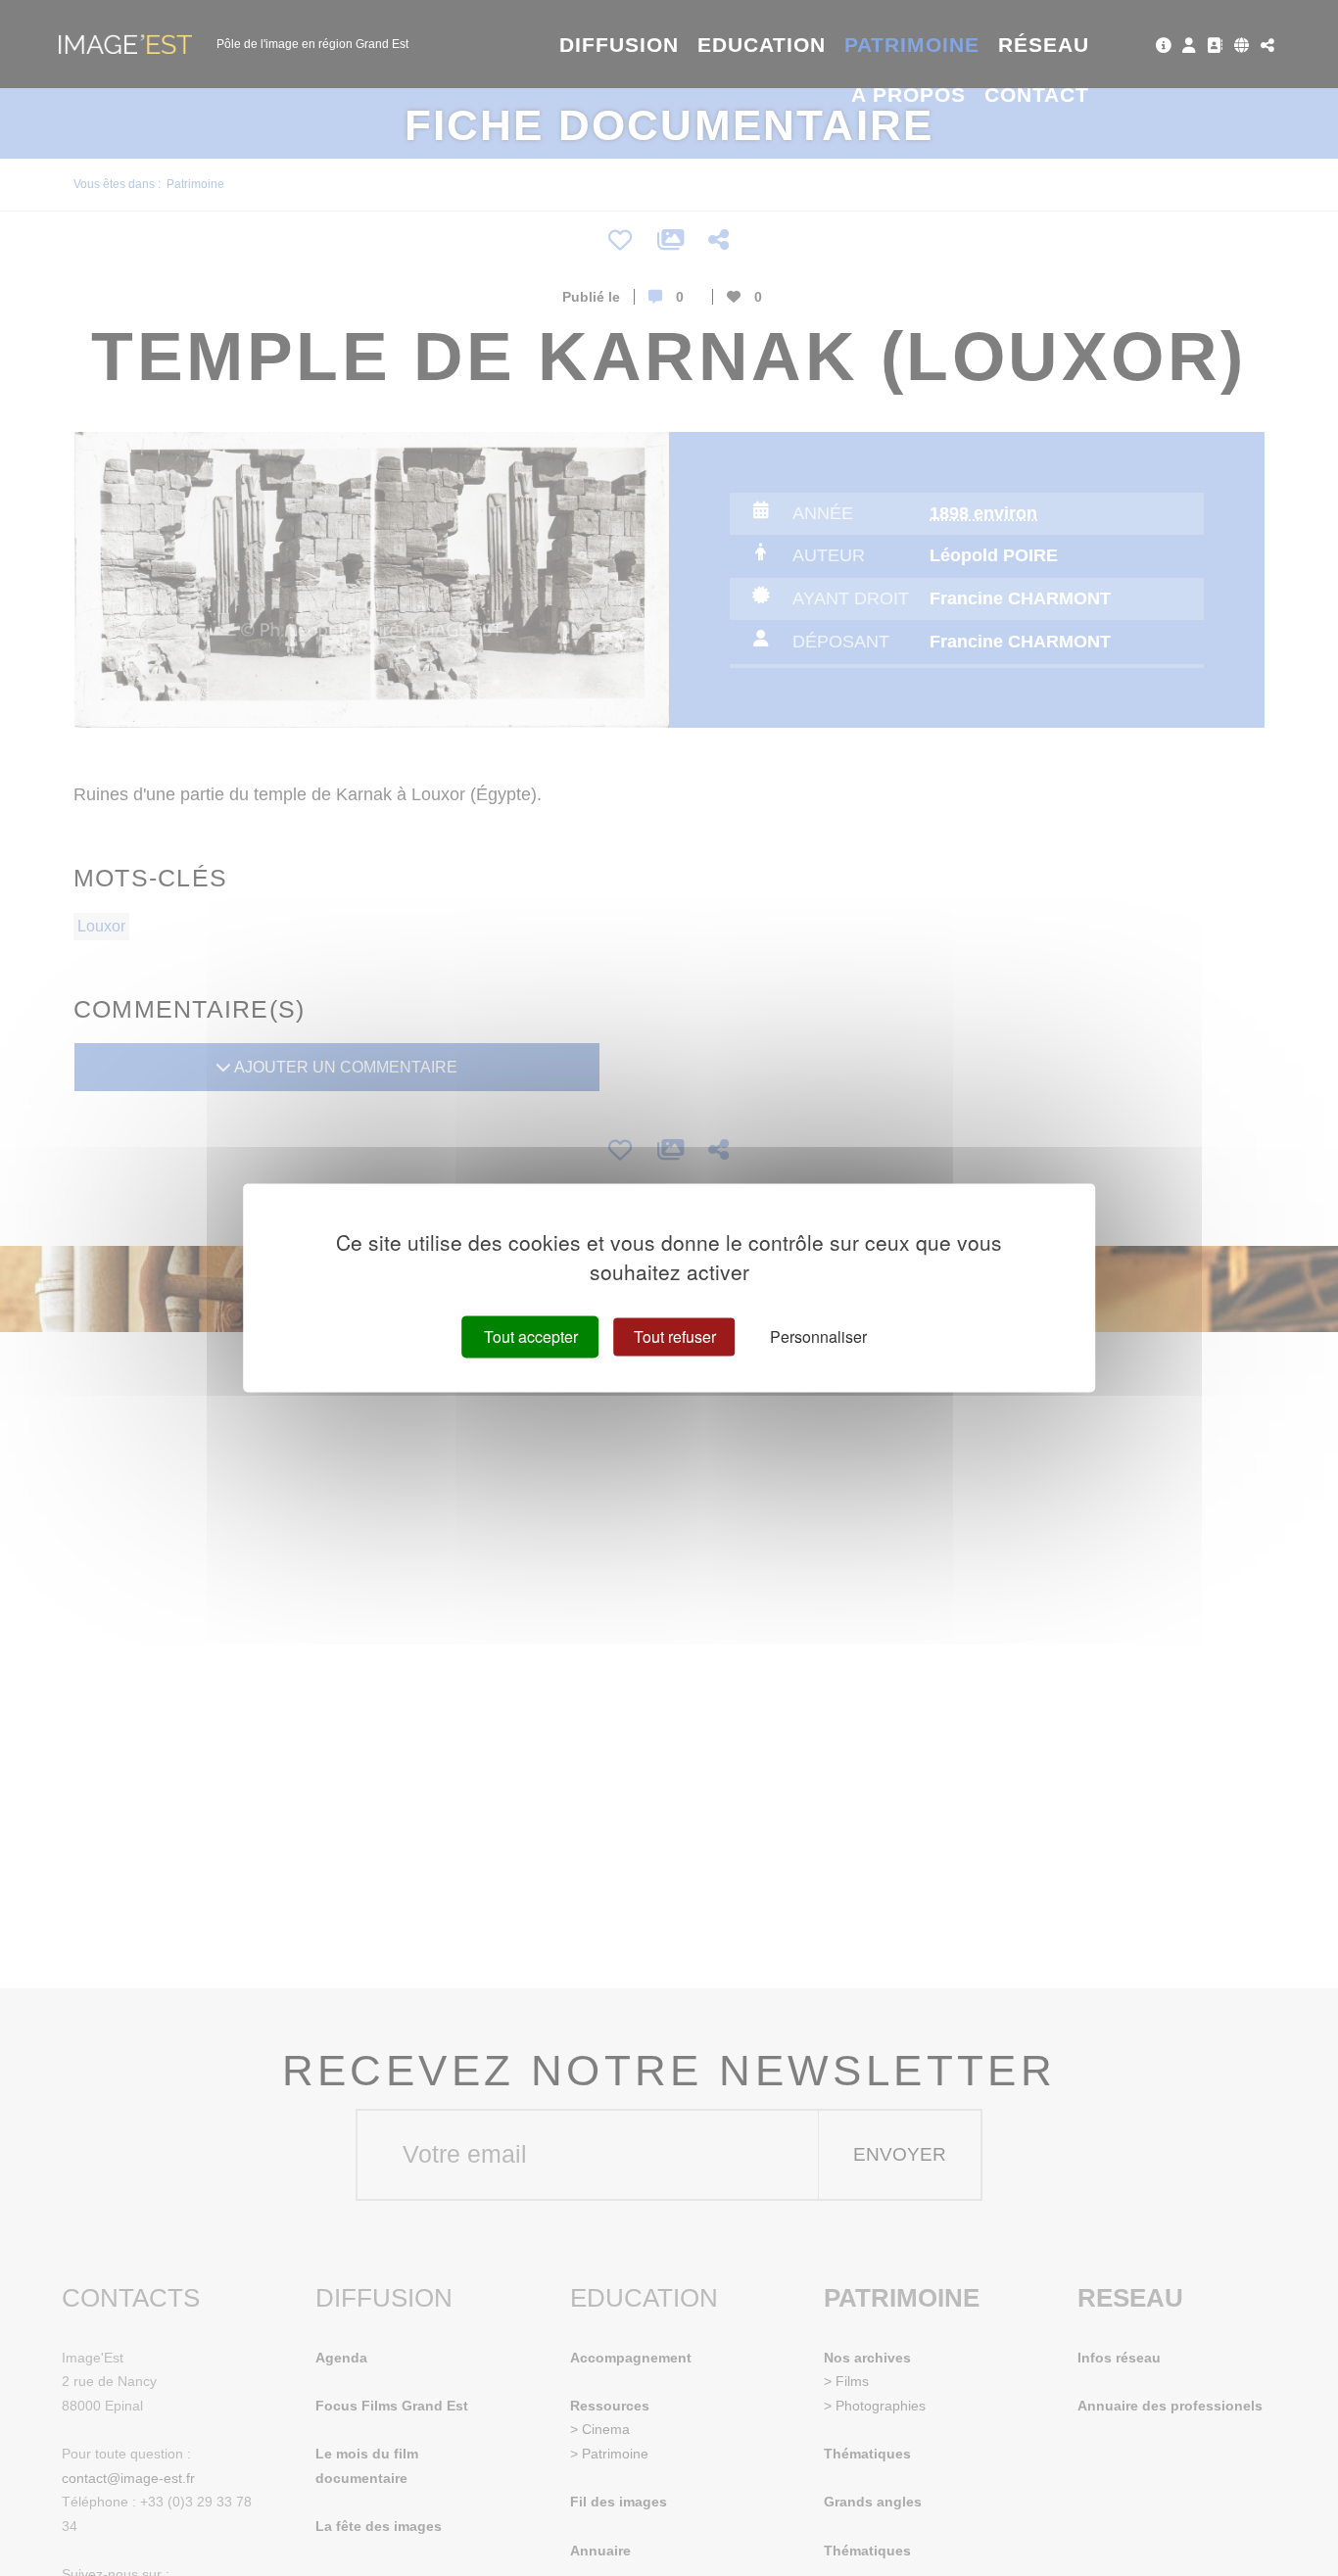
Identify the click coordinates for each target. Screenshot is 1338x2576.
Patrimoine (912, 45)
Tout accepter (531, 1336)
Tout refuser (675, 1336)
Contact (1037, 95)
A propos (908, 95)
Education (762, 45)
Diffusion (620, 45)
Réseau (1044, 45)
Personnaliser (818, 1336)
